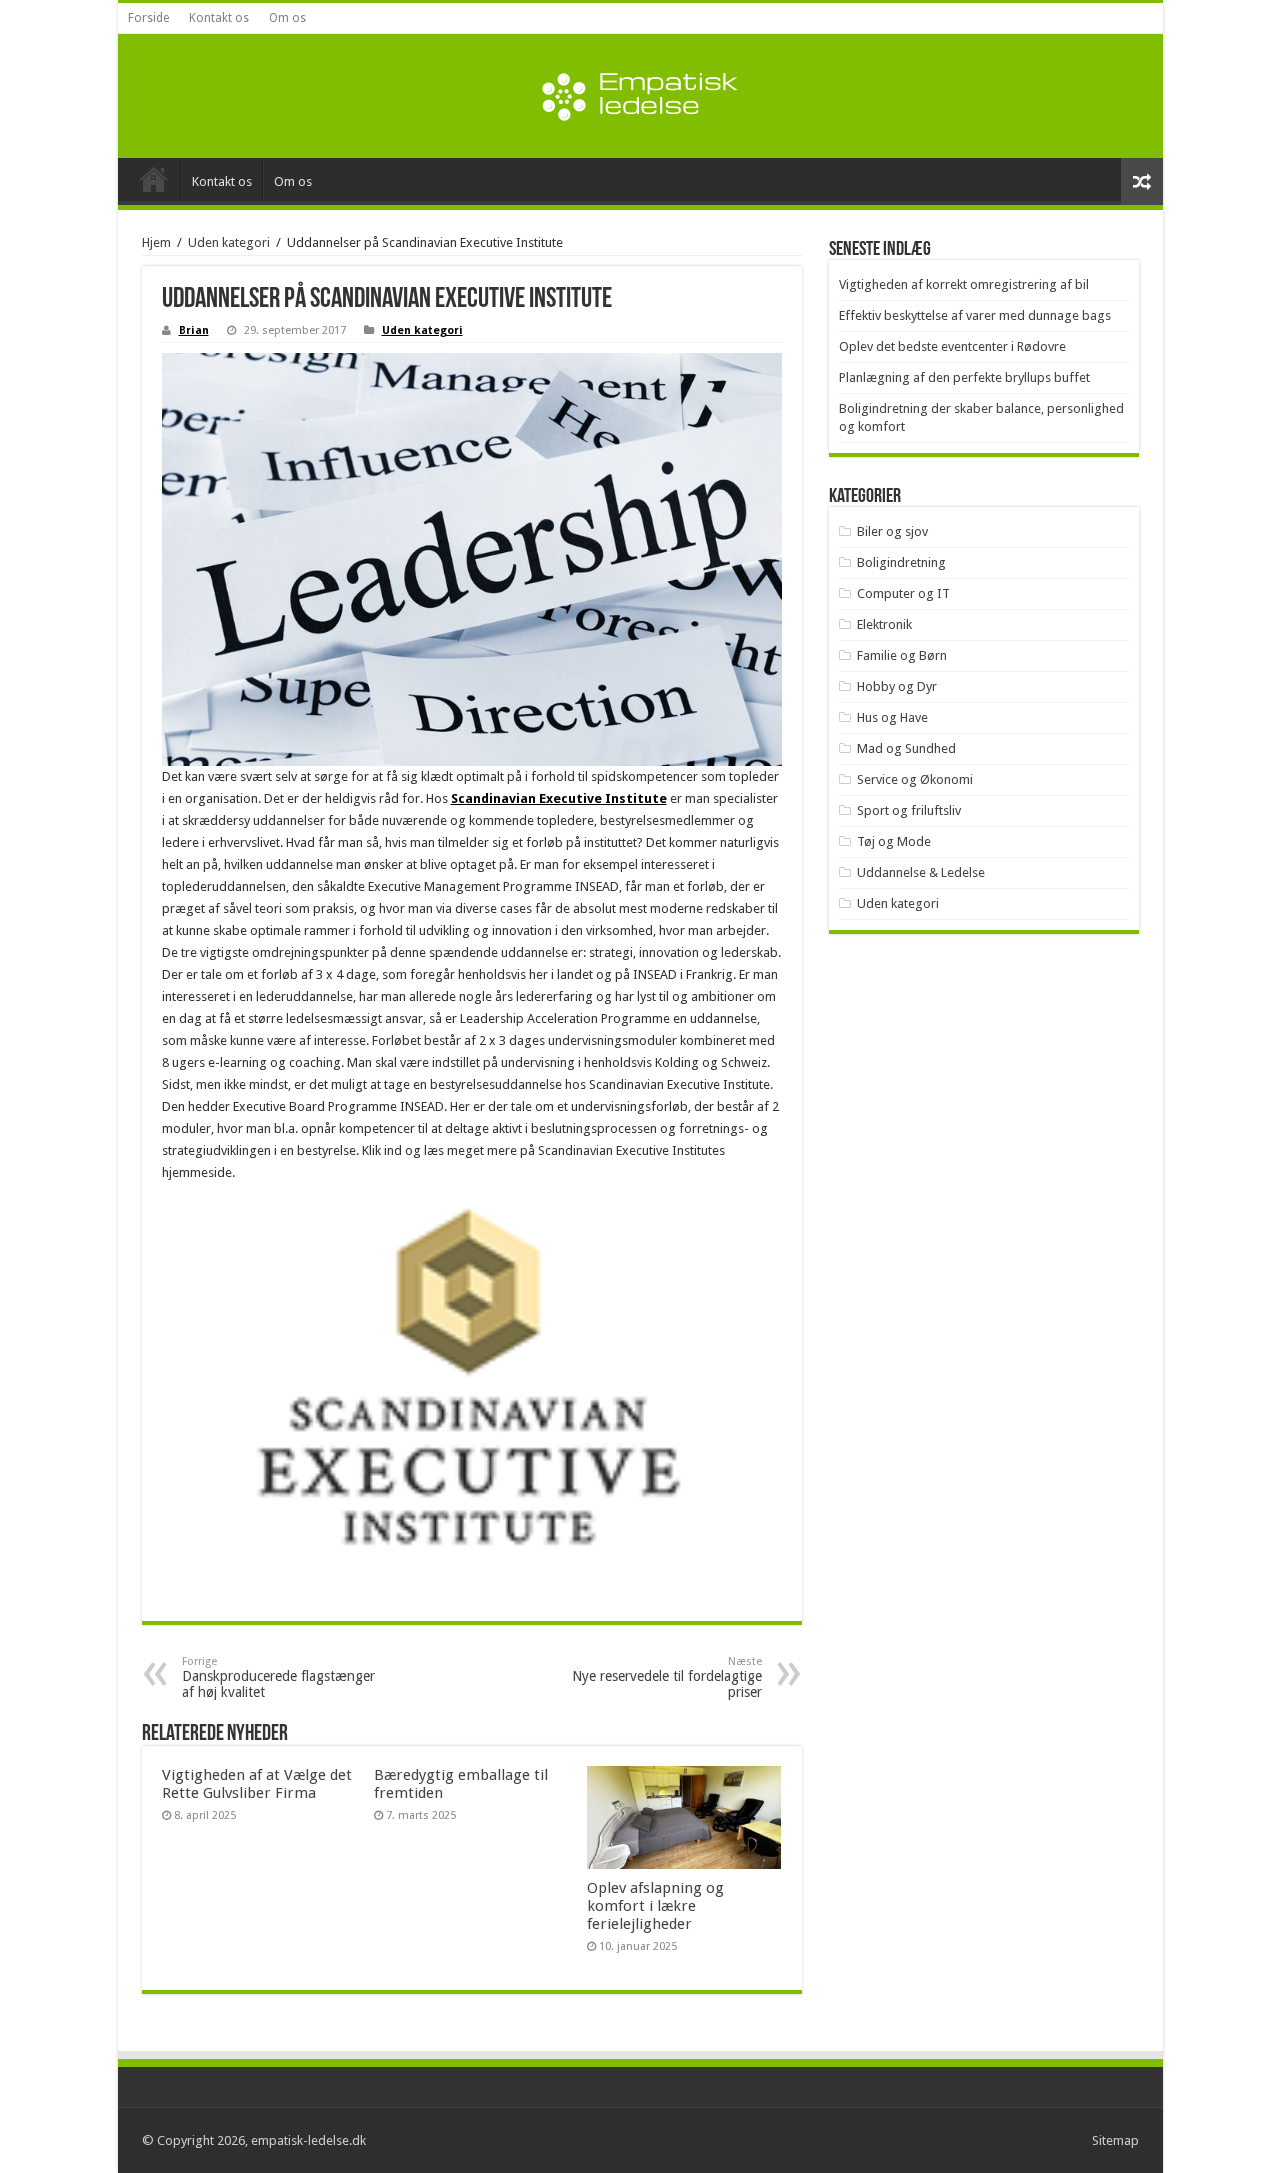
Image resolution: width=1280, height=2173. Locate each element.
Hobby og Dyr (897, 686)
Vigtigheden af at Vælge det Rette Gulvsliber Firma (257, 1784)
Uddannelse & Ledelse (921, 872)
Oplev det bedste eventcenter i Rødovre (952, 346)
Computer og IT (903, 593)
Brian (194, 330)
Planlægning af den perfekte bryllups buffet (964, 377)
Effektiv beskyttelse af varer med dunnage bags (975, 315)
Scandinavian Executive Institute (559, 798)
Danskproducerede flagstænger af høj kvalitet (278, 1677)
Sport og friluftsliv (909, 810)
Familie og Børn (902, 655)
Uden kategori (229, 242)
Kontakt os (219, 18)
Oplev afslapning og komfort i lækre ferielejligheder (655, 1906)
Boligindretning (901, 562)
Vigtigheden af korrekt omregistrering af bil (964, 284)
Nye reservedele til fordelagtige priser (667, 1677)
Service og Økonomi (915, 779)
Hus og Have (892, 717)
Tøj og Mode (894, 841)
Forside (148, 18)
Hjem (156, 242)
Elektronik (884, 624)
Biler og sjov (892, 531)
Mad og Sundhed (906, 748)
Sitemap (1115, 2140)
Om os (287, 18)
